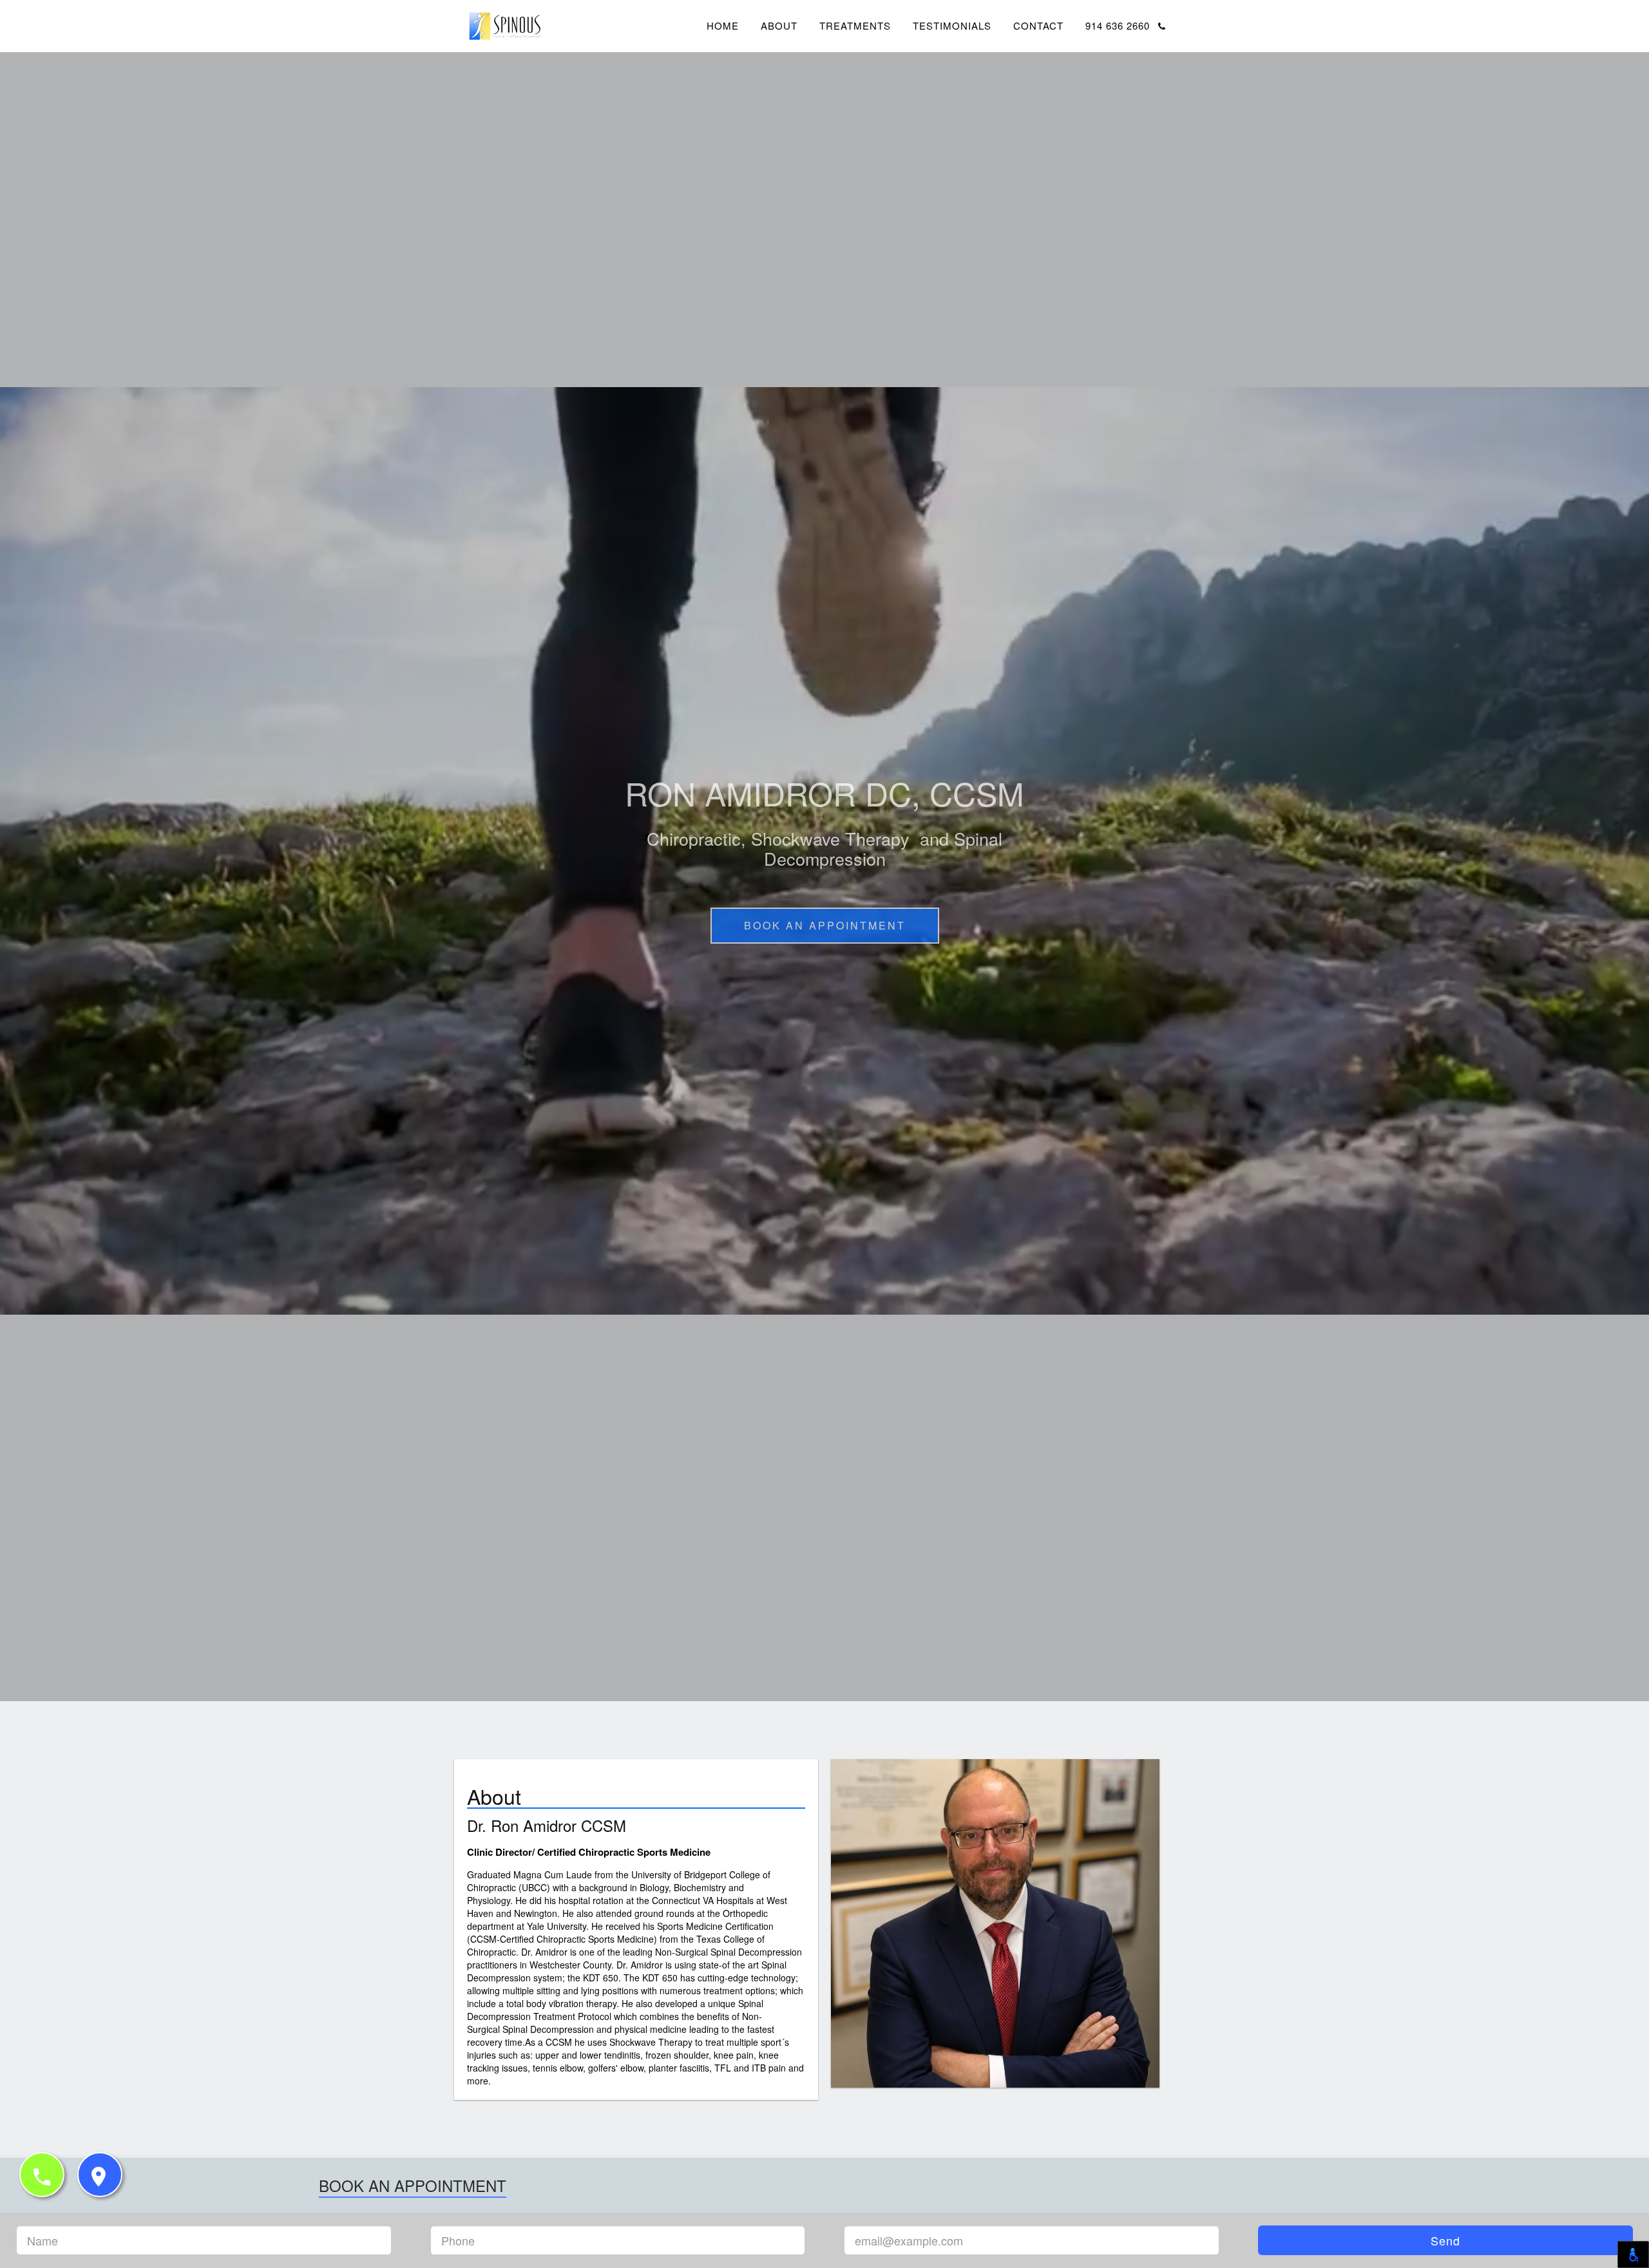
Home (723, 25)
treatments (855, 25)
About (779, 25)
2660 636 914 (1119, 25)
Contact (1038, 25)
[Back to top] (1613, 2231)
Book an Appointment (825, 925)
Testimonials (952, 25)
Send (1445, 2240)
